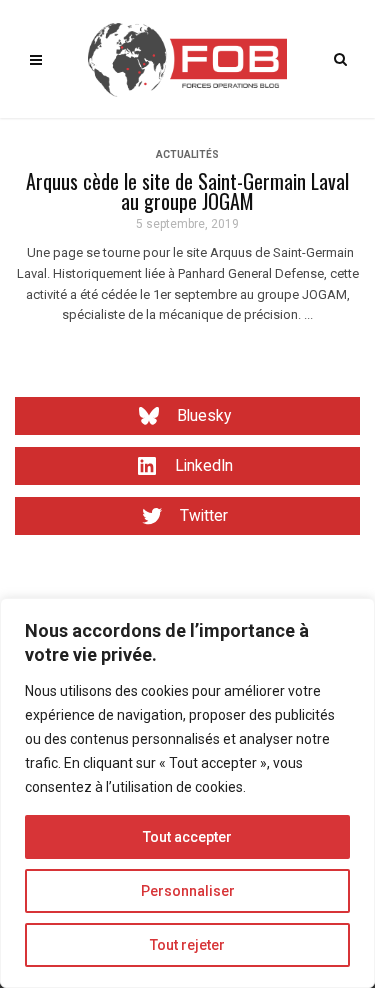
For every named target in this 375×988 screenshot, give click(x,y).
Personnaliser (188, 891)
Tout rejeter (187, 945)
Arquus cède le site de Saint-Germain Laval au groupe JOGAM (187, 191)
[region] (187, 793)
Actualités (187, 154)
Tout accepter (187, 837)
